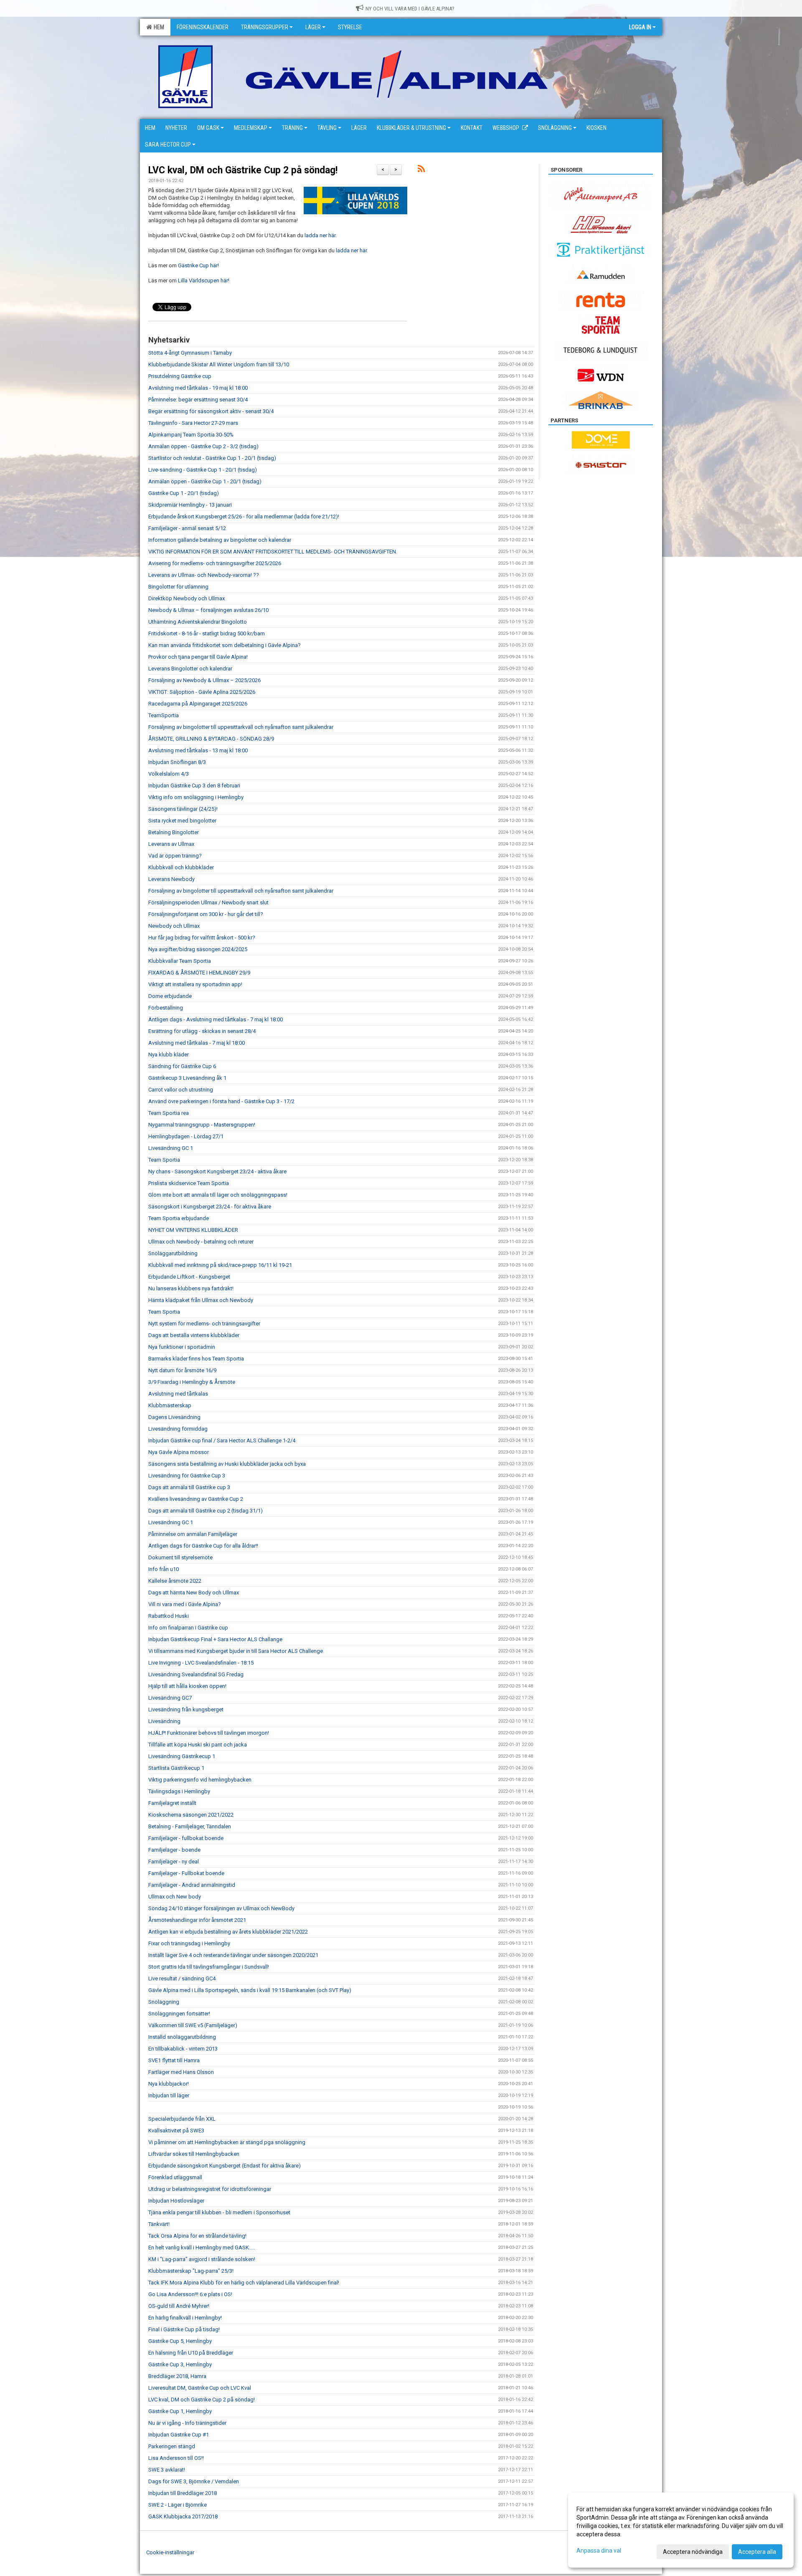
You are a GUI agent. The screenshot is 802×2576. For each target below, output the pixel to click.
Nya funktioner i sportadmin (182, 1347)
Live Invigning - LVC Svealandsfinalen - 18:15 (201, 1663)
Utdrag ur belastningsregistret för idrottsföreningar (210, 2189)
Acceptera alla (757, 2552)
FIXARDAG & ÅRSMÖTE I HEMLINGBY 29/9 (199, 973)
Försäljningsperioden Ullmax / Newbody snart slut (208, 902)
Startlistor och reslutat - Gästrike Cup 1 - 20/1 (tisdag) (212, 458)
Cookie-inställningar (170, 2552)
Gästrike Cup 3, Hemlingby (180, 2364)
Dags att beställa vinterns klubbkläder (194, 1335)
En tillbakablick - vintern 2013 (183, 2049)
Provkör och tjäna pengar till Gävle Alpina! (198, 657)
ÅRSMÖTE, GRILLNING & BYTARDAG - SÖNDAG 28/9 (211, 739)
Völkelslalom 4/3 (169, 774)
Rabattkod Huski (169, 1616)
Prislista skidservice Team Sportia (189, 1183)
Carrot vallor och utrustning (181, 1090)
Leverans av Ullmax (171, 844)
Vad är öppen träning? (175, 856)
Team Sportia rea (169, 1113)
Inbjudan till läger (169, 2095)
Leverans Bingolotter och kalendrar (190, 669)
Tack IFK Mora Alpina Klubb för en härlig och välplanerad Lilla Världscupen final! (244, 2283)
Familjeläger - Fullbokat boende (186, 1873)
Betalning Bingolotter (174, 832)
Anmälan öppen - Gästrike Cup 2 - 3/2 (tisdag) (203, 446)
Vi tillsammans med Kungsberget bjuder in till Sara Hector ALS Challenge (236, 1651)
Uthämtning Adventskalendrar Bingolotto (198, 622)
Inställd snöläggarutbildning (182, 2037)
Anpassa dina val (599, 2551)
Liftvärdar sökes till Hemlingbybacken (194, 2154)
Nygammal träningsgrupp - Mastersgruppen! (202, 1125)
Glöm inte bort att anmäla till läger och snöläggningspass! (218, 1195)
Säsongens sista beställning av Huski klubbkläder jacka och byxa (227, 1464)
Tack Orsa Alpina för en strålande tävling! (197, 2236)
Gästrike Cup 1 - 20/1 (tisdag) (184, 493)
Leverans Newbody (171, 879)
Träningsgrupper (265, 27)
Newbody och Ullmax (174, 926)
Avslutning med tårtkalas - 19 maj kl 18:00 (198, 388)
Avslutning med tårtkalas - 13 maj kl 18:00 (198, 750)
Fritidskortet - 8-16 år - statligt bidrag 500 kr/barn (207, 633)
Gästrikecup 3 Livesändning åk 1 (187, 1078)
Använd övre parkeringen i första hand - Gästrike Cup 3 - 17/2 (221, 1101)
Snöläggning (164, 2002)
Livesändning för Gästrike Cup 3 (187, 1476)
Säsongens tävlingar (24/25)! (183, 809)
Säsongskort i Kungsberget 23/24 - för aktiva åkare (210, 1207)
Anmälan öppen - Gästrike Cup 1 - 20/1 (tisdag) (205, 481)
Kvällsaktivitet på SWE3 (176, 2131)
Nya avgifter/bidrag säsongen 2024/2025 (198, 949)
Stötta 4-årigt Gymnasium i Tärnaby (190, 353)
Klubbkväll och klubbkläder (181, 867)
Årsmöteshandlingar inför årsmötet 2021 (197, 1920)
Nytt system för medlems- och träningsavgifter (204, 1324)
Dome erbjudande (170, 996)
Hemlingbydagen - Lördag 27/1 (186, 1136)
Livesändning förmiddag (178, 1429)
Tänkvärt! (159, 2224)
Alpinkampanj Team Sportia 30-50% (191, 435)
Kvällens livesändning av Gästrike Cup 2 (196, 1499)
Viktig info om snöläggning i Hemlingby (196, 797)
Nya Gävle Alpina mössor (179, 1452)
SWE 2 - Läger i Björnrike (178, 2505)
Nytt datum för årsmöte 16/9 (182, 1370)
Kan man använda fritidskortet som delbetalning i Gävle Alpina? (225, 645)
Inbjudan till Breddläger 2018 (183, 2493)
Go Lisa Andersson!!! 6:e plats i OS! (190, 2294)
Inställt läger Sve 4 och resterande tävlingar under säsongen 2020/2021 (233, 1955)
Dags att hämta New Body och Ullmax (194, 1593)
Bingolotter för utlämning (178, 587)
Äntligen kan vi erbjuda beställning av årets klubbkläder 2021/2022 (228, 1932)
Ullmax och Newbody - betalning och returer (201, 1242)
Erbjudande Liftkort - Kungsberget (189, 1277)
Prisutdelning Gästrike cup (180, 376)
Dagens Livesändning (174, 1417)
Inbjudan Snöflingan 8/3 (177, 762)
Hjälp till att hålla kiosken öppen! (187, 1686)
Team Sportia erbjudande (179, 1218)
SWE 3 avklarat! (167, 2470)
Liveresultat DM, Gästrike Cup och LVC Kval (200, 2388)
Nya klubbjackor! (169, 2084)
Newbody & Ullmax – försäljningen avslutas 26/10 (208, 610)
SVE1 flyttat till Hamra (174, 2060)
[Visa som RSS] (421, 170)
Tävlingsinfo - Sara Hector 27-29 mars (193, 423)
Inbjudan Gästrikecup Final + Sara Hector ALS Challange (215, 1639)
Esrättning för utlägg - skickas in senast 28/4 (202, 1031)
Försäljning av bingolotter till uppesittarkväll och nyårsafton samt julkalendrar (241, 727)
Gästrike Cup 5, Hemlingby (180, 2341)
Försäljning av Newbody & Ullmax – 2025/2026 (204, 680)
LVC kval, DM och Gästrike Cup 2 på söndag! (243, 170)
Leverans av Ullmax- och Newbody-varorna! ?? (204, 575)
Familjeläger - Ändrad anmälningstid (192, 1885)
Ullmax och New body (175, 1897)
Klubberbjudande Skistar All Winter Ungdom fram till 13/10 (219, 364)
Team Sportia (164, 1160)
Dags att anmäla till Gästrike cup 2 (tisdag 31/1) (206, 1511)
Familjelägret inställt (172, 1803)
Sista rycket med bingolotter (182, 821)
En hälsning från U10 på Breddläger (191, 2353)
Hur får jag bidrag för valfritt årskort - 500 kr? (202, 938)
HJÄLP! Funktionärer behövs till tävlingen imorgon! (209, 1733)
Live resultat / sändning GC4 (182, 1978)
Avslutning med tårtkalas (178, 1394)
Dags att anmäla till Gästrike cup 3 (189, 1487)
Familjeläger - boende (174, 1850)
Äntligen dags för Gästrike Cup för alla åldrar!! (203, 1546)
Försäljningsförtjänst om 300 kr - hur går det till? (206, 914)
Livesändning (164, 1721)
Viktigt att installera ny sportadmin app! (195, 984)
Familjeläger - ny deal (174, 1862)
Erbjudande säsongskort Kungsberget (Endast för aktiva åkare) (225, 2166)
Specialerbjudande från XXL (182, 2119)
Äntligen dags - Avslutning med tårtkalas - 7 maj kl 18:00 (216, 1019)
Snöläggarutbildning (173, 1253)
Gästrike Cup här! (198, 265)
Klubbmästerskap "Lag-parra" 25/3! (191, 2271)
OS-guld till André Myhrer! (179, 2306)
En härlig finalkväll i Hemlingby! (185, 2318)
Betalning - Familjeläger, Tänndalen (190, 1826)
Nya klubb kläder (169, 1055)
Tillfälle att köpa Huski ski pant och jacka (198, 1745)
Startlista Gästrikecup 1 (176, 1768)
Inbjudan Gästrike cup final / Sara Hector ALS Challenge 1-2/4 (222, 1440)
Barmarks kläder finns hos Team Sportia (196, 1359)
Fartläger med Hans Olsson (181, 2072)
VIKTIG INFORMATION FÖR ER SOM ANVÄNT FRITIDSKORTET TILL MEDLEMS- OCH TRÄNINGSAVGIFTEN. (273, 552)
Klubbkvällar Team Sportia (180, 961)
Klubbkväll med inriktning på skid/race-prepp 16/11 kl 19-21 (220, 1265)
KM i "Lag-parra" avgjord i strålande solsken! (202, 2259)
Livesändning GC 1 (171, 1148)
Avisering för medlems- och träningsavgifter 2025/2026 (215, 563)
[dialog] (681, 2530)
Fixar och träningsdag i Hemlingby (189, 1943)
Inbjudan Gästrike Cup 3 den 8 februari (194, 785)
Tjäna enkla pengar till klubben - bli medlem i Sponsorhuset (219, 2212)
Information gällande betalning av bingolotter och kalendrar (220, 540)
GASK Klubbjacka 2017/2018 (183, 2516)
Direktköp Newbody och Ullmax (187, 598)
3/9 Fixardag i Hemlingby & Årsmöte (192, 1382)
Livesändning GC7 (170, 1698)
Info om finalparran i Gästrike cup (188, 1628)
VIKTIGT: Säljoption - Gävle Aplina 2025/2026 (202, 692)
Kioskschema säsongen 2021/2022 (191, 1815)
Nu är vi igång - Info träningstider (187, 2423)
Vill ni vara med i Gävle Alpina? (185, 1604)
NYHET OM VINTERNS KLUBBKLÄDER (193, 1230)
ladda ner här (319, 235)
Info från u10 (164, 1569)
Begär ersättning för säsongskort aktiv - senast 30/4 (211, 411)
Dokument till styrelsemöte (180, 1557)
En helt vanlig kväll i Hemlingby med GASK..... (202, 2247)
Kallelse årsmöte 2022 (175, 1581)
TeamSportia (164, 715)
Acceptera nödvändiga (693, 2552)
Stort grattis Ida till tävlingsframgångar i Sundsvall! (209, 1967)
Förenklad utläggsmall (175, 2177)
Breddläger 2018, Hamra (177, 2376)
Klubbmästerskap (170, 1405)
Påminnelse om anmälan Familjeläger (193, 1534)
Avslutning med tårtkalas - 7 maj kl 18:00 (197, 1043)
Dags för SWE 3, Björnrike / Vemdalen (194, 2481)
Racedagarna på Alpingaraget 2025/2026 (198, 704)
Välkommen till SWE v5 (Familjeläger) (193, 2025)
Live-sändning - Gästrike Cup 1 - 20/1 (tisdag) (203, 470)
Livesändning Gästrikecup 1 (182, 1756)
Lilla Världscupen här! (204, 280)
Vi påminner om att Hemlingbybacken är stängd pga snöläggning (227, 2142)
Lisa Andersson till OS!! (176, 2458)
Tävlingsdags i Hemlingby (179, 1791)
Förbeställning (166, 1008)
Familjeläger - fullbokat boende (186, 1838)
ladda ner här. (352, 250)
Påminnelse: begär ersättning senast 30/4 (198, 400)
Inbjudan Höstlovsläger (176, 2201)
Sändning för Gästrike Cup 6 (182, 1066)
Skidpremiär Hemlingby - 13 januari (190, 505)
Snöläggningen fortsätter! (179, 2014)
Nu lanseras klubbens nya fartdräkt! (191, 1288)
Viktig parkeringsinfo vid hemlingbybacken (200, 1780)
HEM (158, 27)
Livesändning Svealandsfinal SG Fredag (196, 1674)
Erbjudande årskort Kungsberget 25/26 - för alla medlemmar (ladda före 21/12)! (244, 516)
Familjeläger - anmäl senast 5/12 (187, 528)
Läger (313, 27)
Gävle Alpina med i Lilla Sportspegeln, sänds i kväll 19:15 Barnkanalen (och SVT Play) (250, 1990)
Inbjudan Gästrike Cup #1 (179, 2435)
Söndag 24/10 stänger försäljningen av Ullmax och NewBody (221, 1908)
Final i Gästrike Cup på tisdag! (184, 2329)
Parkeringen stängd (172, 2446)
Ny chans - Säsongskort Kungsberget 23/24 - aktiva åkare (217, 1171)
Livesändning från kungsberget (186, 1709)
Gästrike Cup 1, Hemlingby (180, 2411)
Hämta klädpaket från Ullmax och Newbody (201, 1300)
